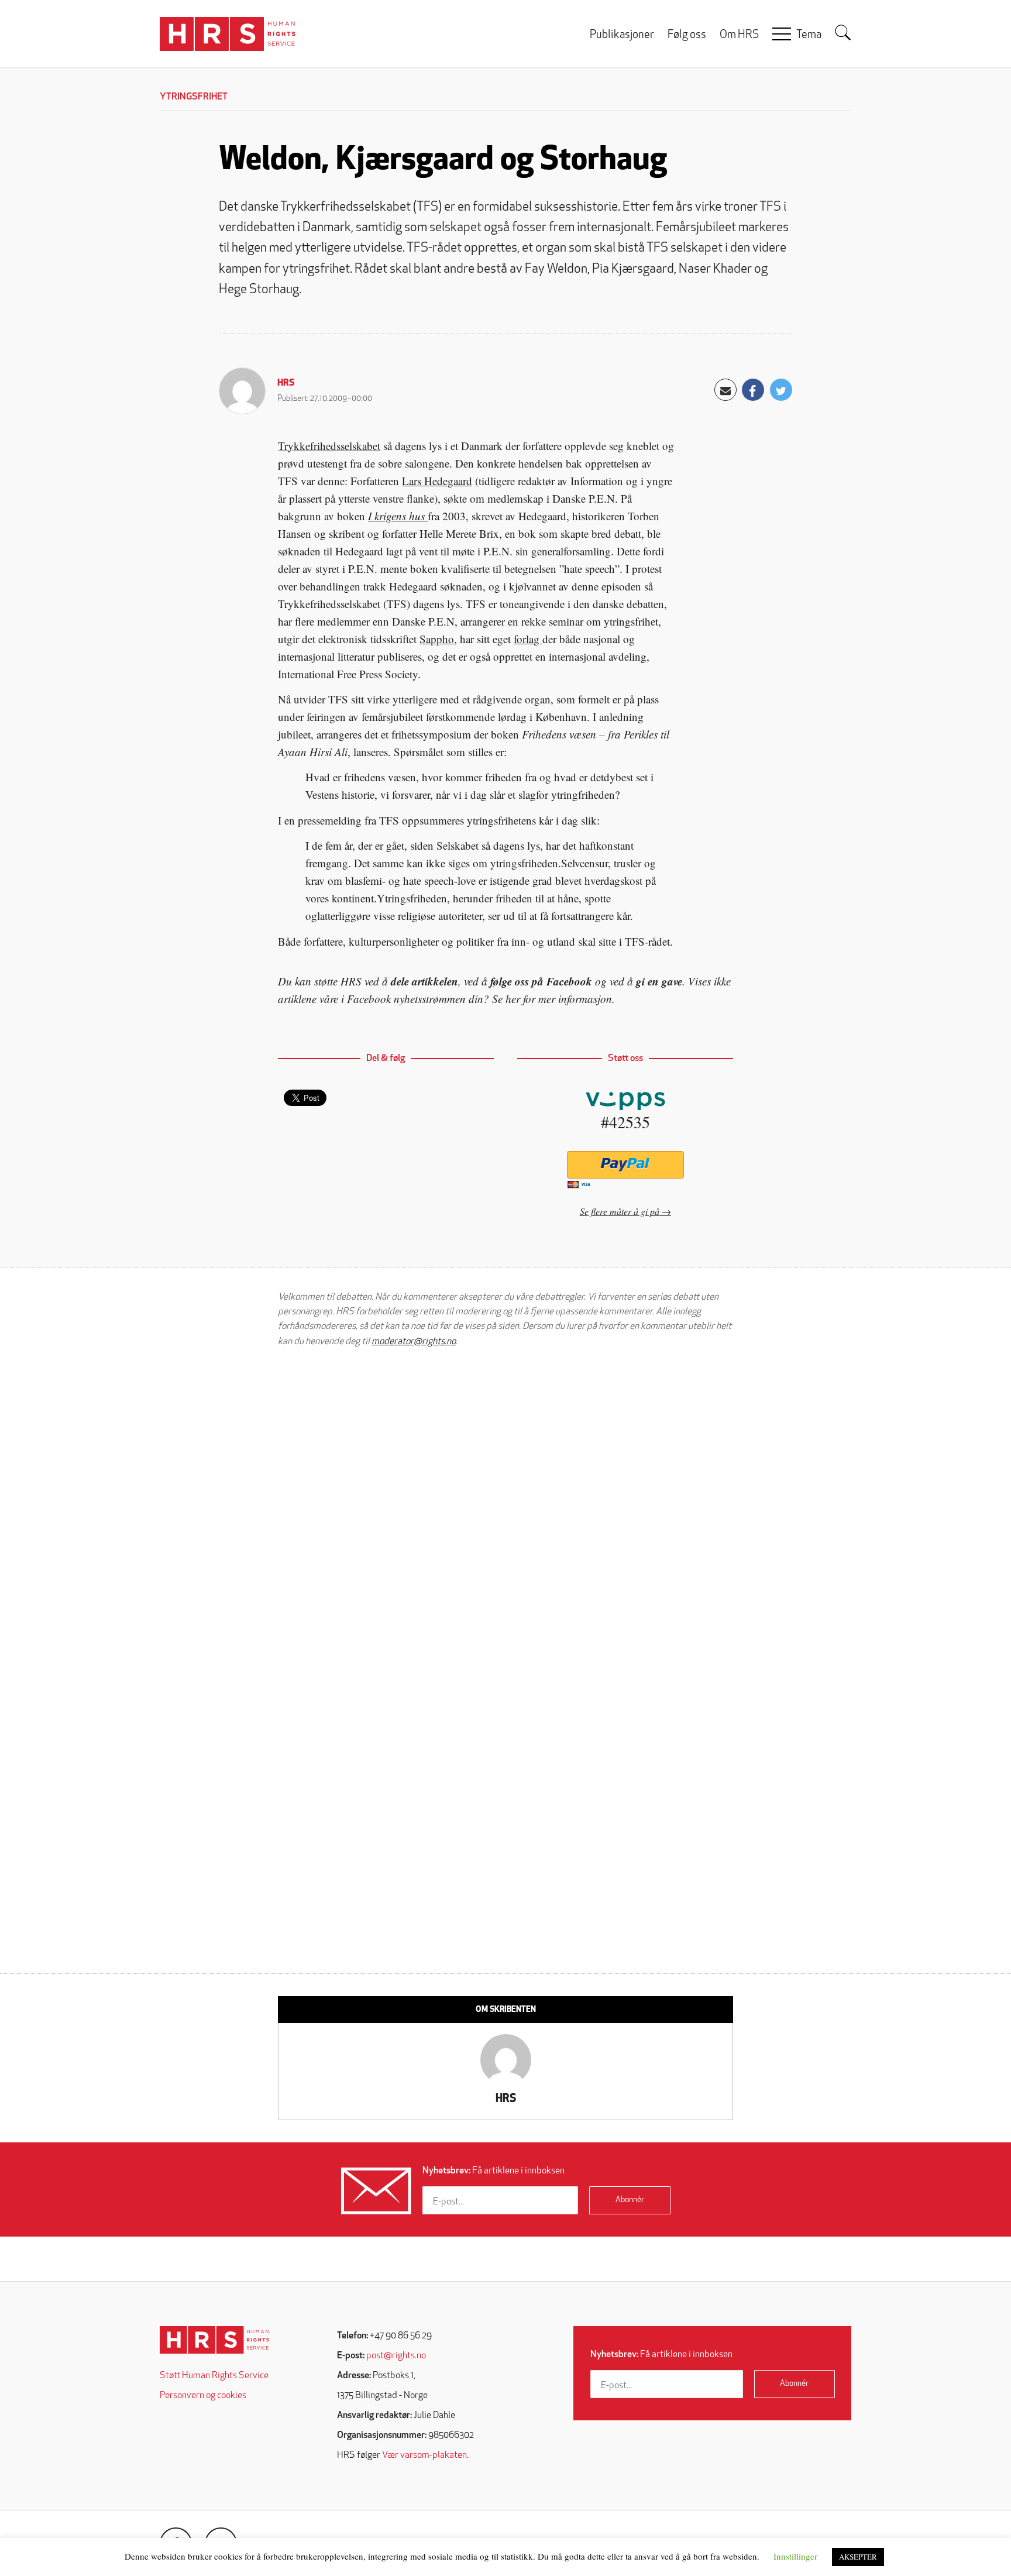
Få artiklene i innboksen (494, 2171)
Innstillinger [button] (795, 2556)
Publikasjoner (622, 35)
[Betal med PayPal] (625, 1165)
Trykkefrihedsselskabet (329, 446)
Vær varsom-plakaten (424, 2455)
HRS (286, 383)
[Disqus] (505, 1505)
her (513, 999)
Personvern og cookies (203, 2396)
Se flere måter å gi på (620, 1211)
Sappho (437, 639)
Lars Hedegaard (437, 481)
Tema (809, 35)
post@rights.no (396, 2356)
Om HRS (739, 35)
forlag (528, 639)
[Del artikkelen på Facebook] (753, 390)
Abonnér (630, 2200)
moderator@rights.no (414, 1342)
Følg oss (687, 35)
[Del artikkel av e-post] (725, 390)
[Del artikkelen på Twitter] (781, 390)
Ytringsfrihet (194, 97)
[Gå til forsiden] (214, 2340)
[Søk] (843, 33)
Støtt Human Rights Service (214, 2376)
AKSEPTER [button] (858, 2557)
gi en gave (659, 981)
